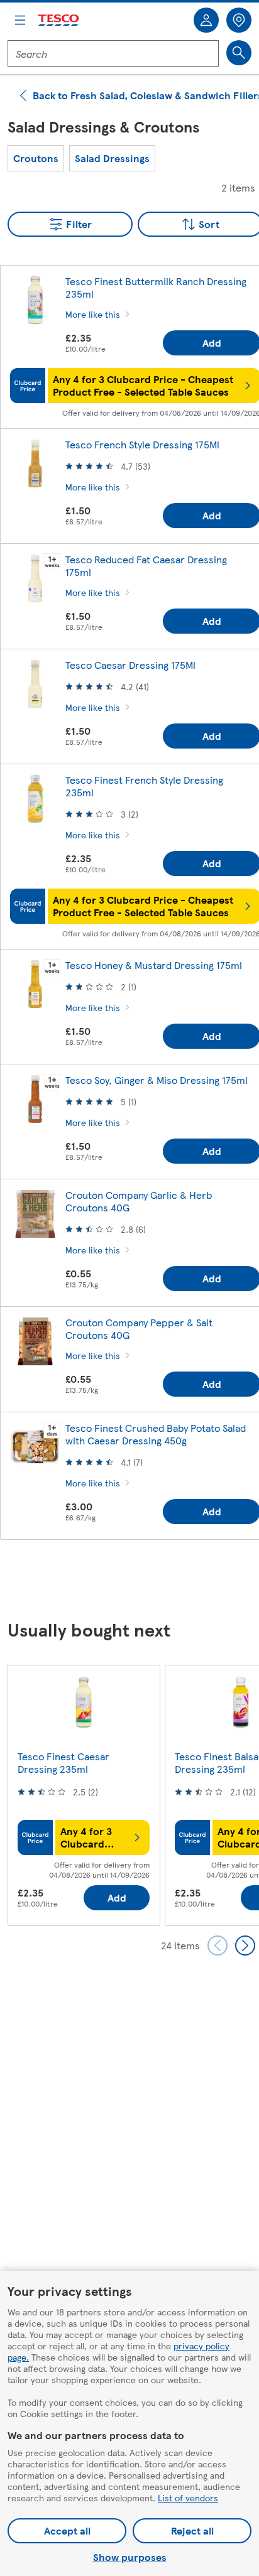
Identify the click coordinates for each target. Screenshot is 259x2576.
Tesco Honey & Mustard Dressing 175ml (154, 965)
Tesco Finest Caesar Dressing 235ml (63, 1762)
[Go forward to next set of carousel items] (245, 1946)
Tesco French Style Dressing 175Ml (142, 444)
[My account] (206, 20)
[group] (36, 158)
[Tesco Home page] (59, 20)
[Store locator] (239, 20)
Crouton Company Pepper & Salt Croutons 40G (139, 1329)
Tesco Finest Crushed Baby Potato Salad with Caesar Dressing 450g (156, 1434)
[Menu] (20, 20)
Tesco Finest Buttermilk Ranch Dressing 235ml (156, 287)
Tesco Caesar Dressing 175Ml (130, 665)
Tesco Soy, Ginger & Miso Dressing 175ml (157, 1080)
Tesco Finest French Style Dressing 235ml (144, 786)
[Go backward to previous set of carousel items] (218, 1946)
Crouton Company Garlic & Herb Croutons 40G (139, 1201)
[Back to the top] (136, 1581)
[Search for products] (239, 53)
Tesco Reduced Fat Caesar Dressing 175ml (146, 566)
